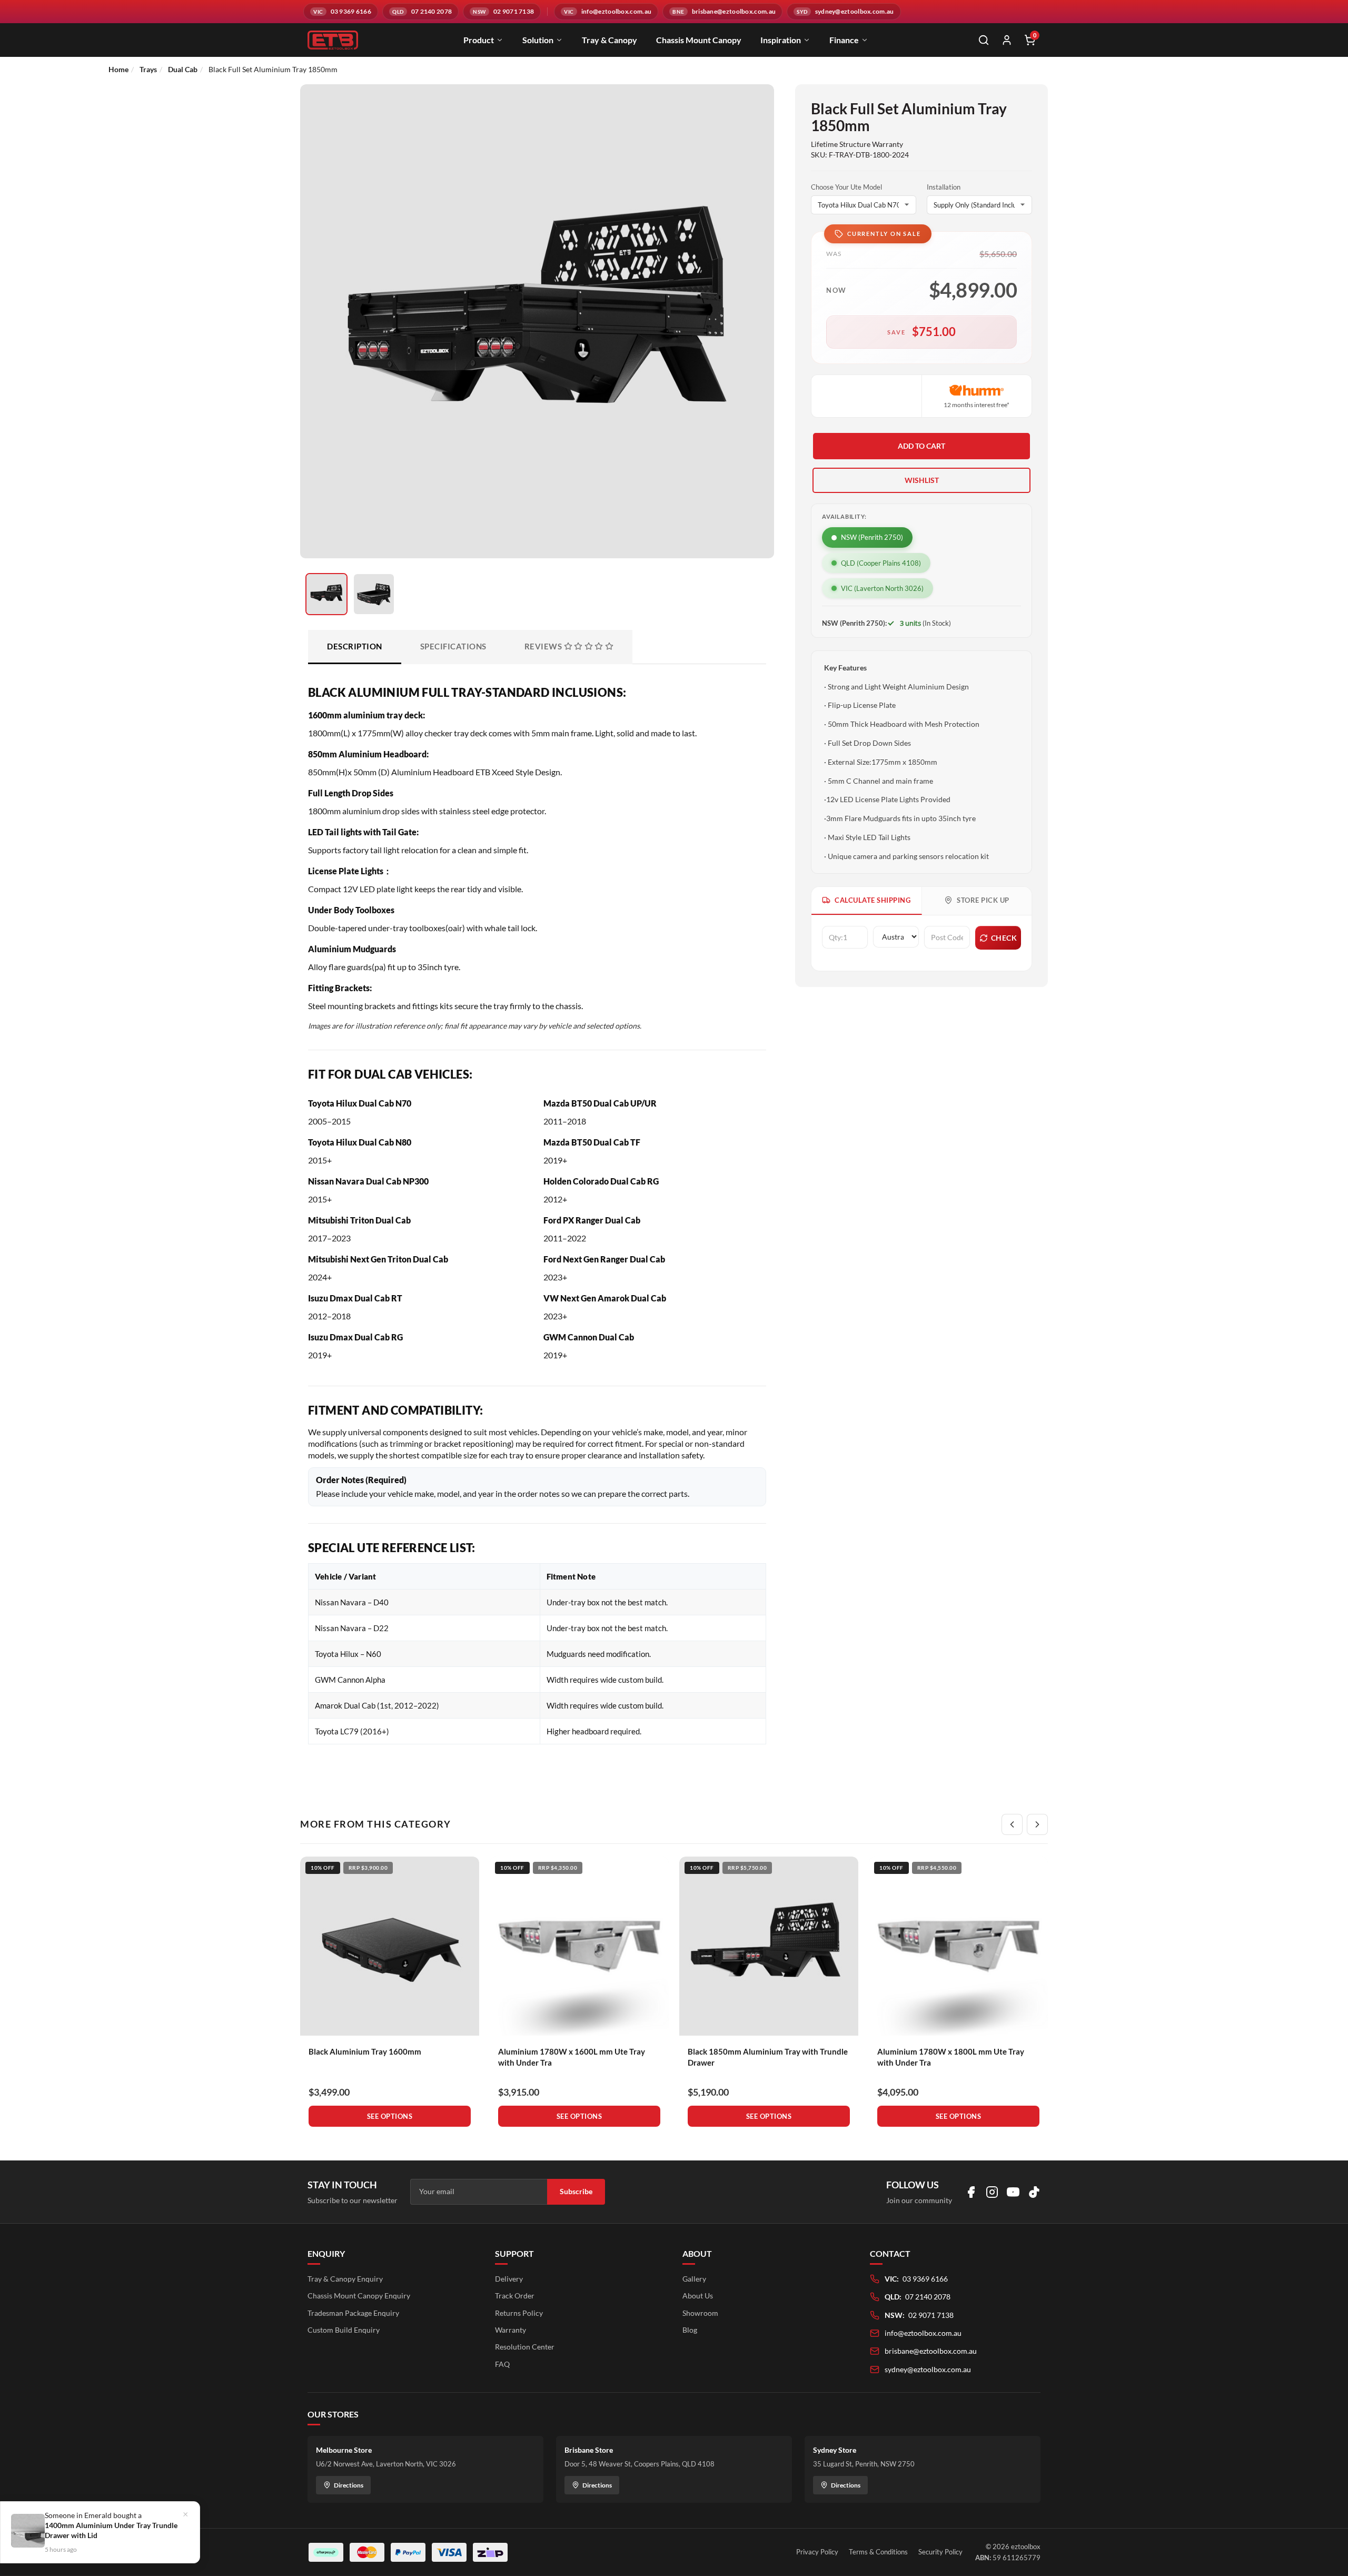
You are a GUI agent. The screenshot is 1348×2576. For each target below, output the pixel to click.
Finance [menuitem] (844, 40)
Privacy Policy (817, 2552)
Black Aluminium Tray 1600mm (365, 2051)
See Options (390, 2116)
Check (1004, 938)
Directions (349, 2485)
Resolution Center (525, 2347)
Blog (690, 2330)
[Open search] (984, 40)
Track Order (515, 2296)
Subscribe (576, 2191)
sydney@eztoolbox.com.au (928, 2369)
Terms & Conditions (878, 2552)
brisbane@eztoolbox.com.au (931, 2351)
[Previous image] (321, 352)
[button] (921, 480)
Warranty (511, 2330)
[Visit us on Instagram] (992, 2192)
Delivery (509, 2279)
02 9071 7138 (931, 2315)
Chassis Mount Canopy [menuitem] (699, 40)
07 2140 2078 (928, 2297)
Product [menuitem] (479, 40)
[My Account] (1007, 40)
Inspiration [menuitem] (781, 40)
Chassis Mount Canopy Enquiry (359, 2296)
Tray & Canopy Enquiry (345, 2279)
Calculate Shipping (873, 900)
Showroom (700, 2313)
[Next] (1037, 1824)
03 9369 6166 (925, 2279)
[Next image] (753, 352)
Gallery (694, 2279)
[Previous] (1012, 1824)
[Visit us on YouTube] (1013, 2192)
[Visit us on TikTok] (1034, 2192)
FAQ (502, 2364)
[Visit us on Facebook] (971, 2192)
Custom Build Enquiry (344, 2330)
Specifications (453, 646)
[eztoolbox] (333, 40)
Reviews (544, 646)
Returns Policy (519, 2313)
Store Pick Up (983, 900)
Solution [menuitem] (538, 40)
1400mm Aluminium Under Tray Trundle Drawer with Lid (111, 2530)
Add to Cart (921, 446)
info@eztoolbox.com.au (923, 2333)
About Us (698, 2296)
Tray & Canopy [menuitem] (609, 40)
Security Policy (940, 2552)
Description (355, 646)
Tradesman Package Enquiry (353, 2313)
